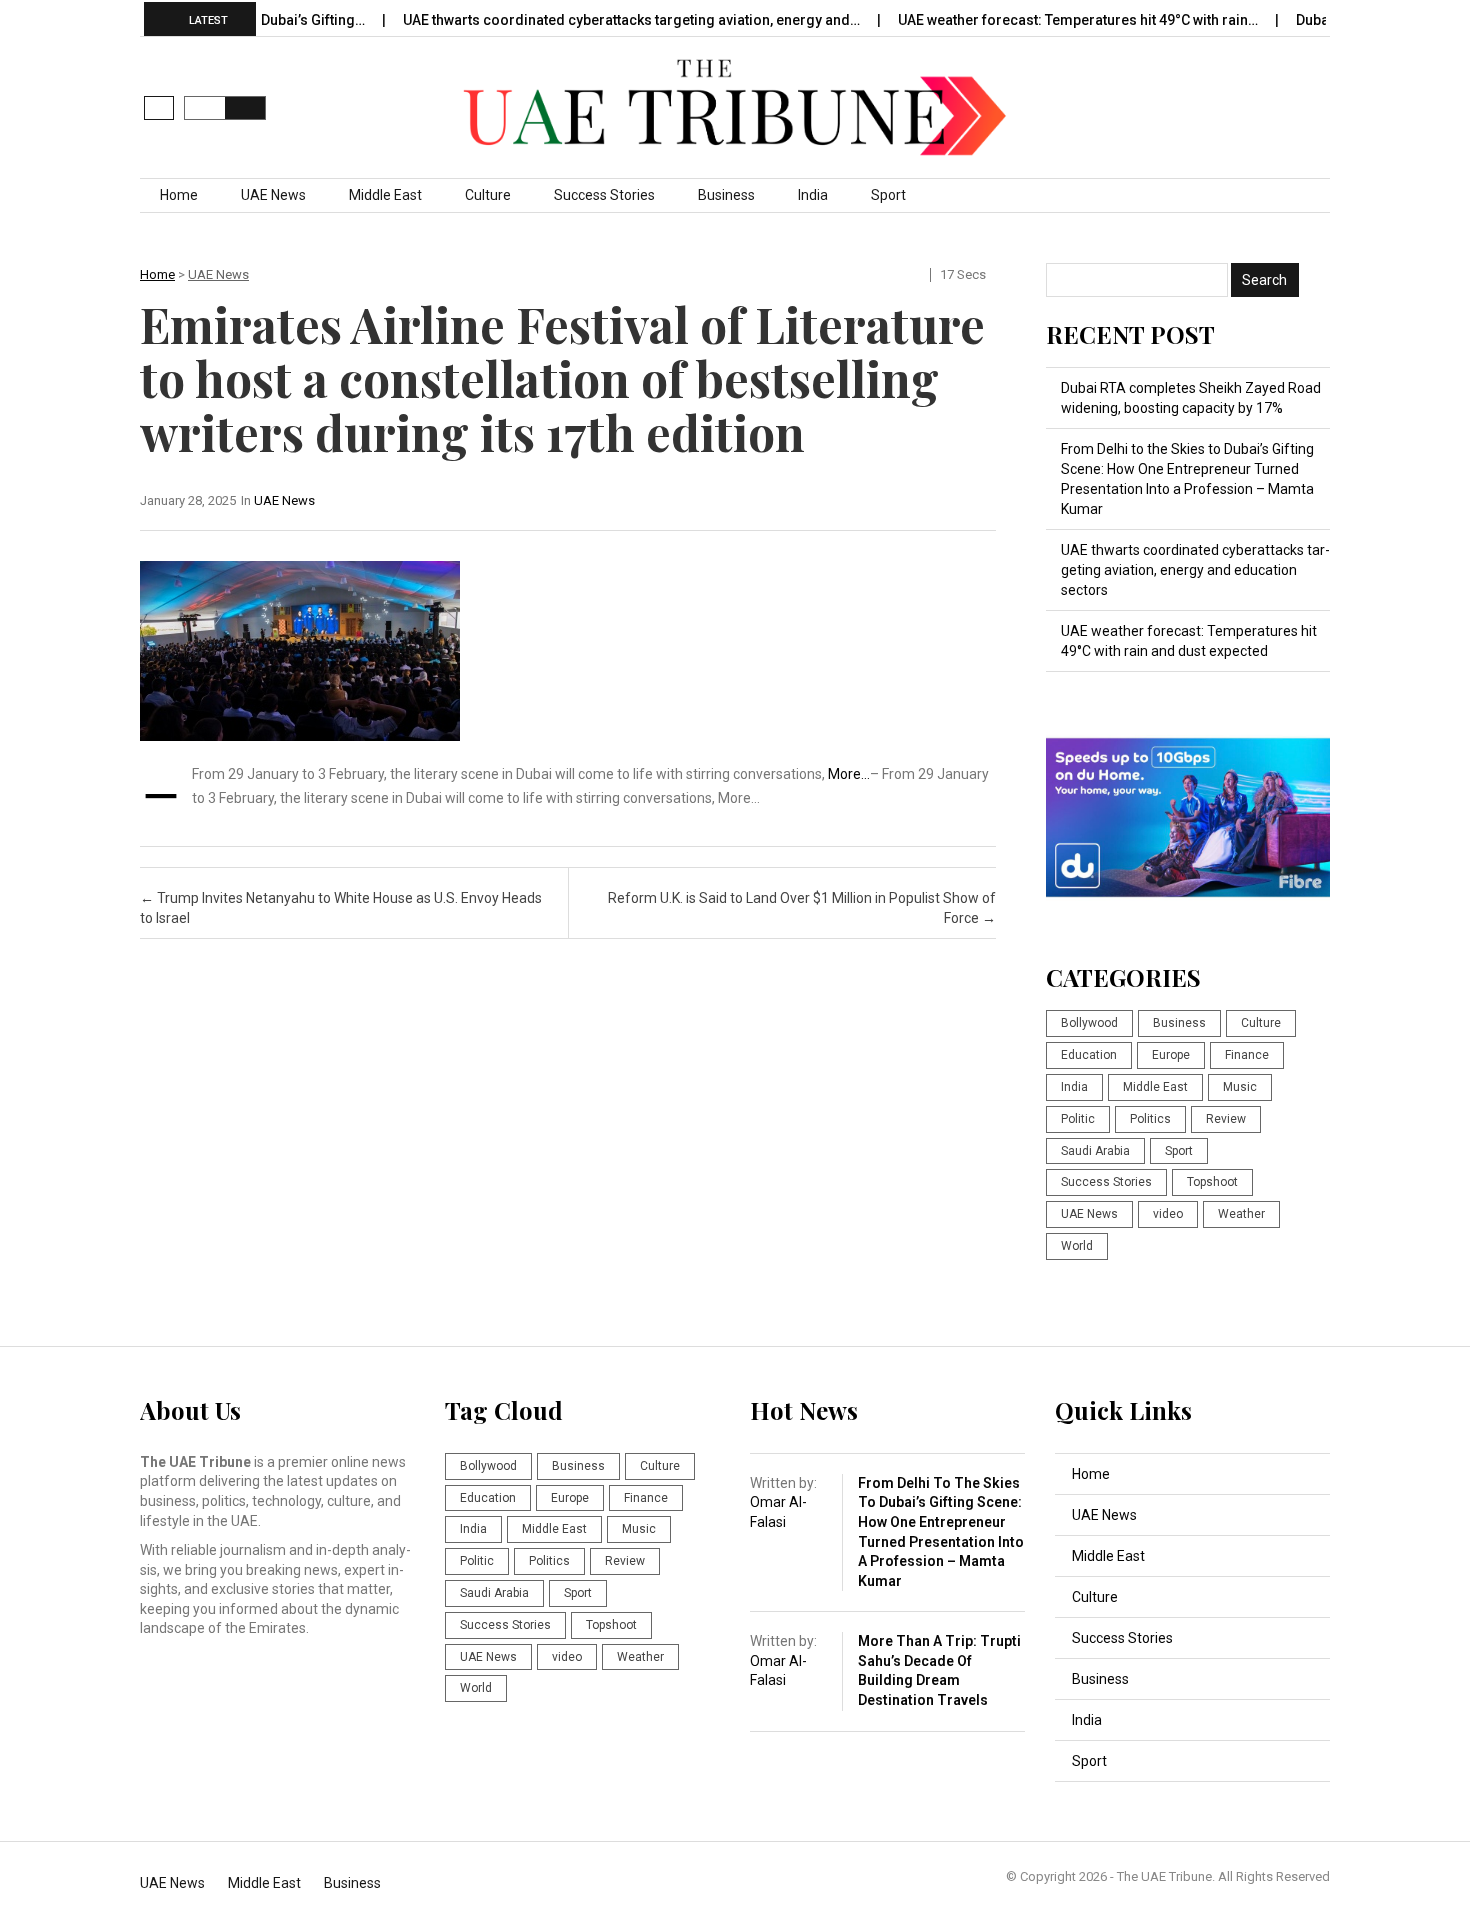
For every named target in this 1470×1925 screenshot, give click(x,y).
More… (849, 774)
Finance (1247, 1055)
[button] (159, 108)
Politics (1150, 1119)
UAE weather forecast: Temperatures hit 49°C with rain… (1041, 20)
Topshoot (1212, 1182)
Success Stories (604, 195)
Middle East (385, 195)
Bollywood (1089, 1023)
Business (726, 195)
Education (1089, 1055)
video (1168, 1214)
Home (179, 195)
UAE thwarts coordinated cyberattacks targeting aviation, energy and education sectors (1195, 570)
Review (1226, 1119)
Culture (488, 195)
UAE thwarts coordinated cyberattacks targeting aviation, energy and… (595, 20)
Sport (888, 195)
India (813, 195)
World (1077, 1246)
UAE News (273, 195)
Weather (1241, 1214)
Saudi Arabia (1095, 1151)
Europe (1171, 1055)
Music (1240, 1087)
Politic (1078, 1119)
